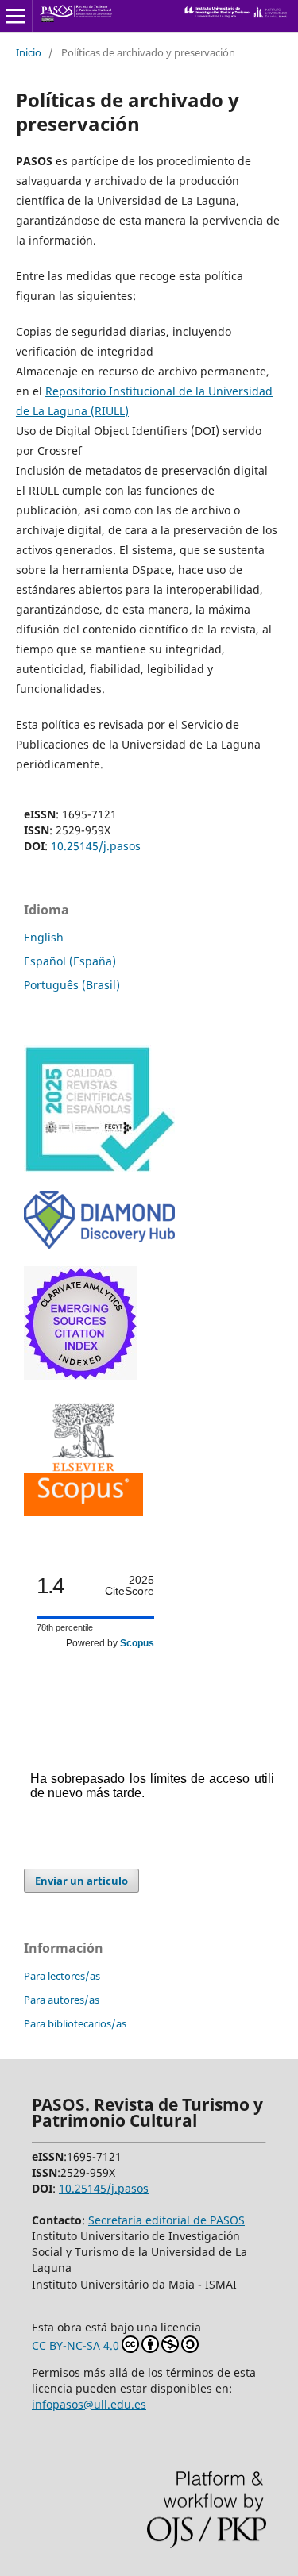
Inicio (29, 52)
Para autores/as (62, 2000)
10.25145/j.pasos (96, 846)
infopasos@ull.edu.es (89, 2404)
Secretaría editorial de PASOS (166, 2220)
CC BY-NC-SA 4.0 (75, 2345)
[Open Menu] (16, 16)
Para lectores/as (62, 1976)
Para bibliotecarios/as (75, 2023)
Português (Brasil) (72, 985)
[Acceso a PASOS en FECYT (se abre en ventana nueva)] (99, 1169)
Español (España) (70, 961)
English (44, 937)
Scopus (137, 1643)
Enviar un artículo (81, 1881)
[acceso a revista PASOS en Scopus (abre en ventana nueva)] (83, 1512)
